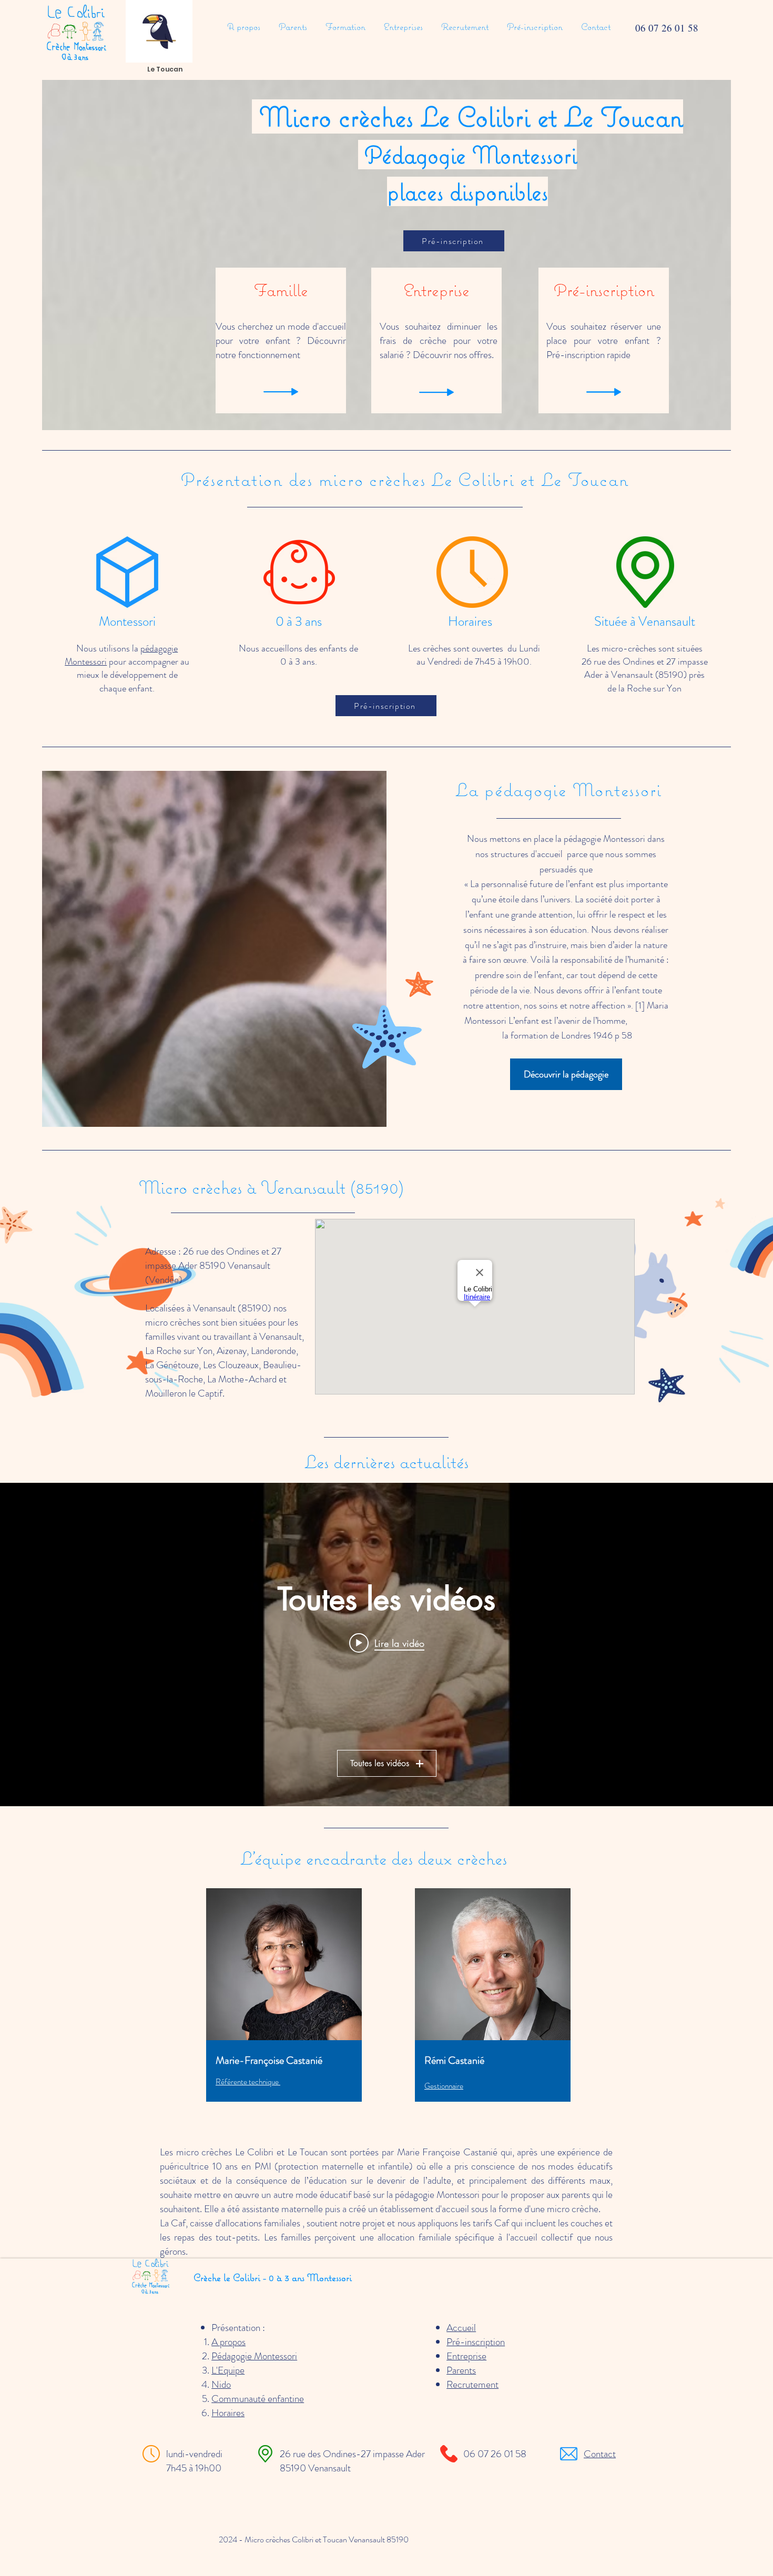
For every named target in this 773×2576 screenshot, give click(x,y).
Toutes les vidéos (380, 1763)
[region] (285, 2010)
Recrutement (472, 2384)
